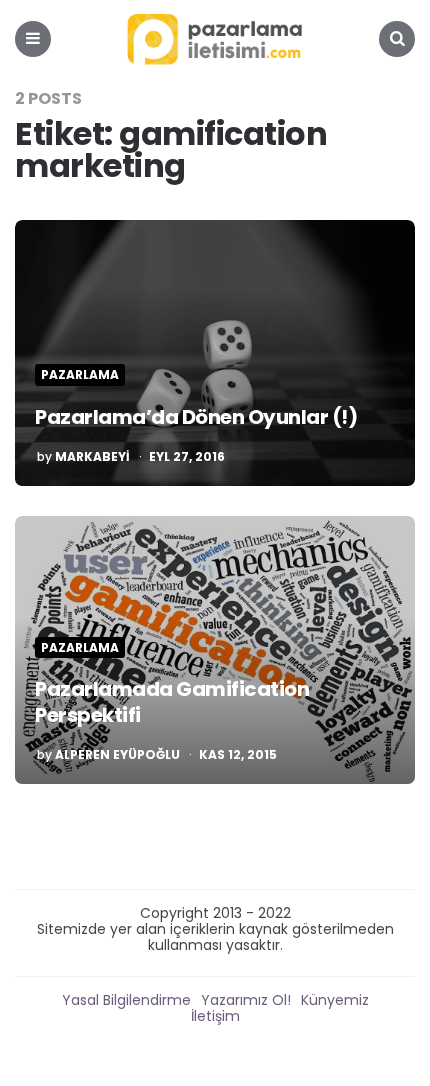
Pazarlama (80, 375)
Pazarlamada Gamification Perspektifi (172, 702)
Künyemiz (335, 1000)
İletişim (215, 1016)
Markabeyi (92, 457)
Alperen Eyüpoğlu (117, 755)
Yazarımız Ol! (246, 1000)
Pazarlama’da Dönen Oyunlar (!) (196, 417)
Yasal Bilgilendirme (126, 1000)
